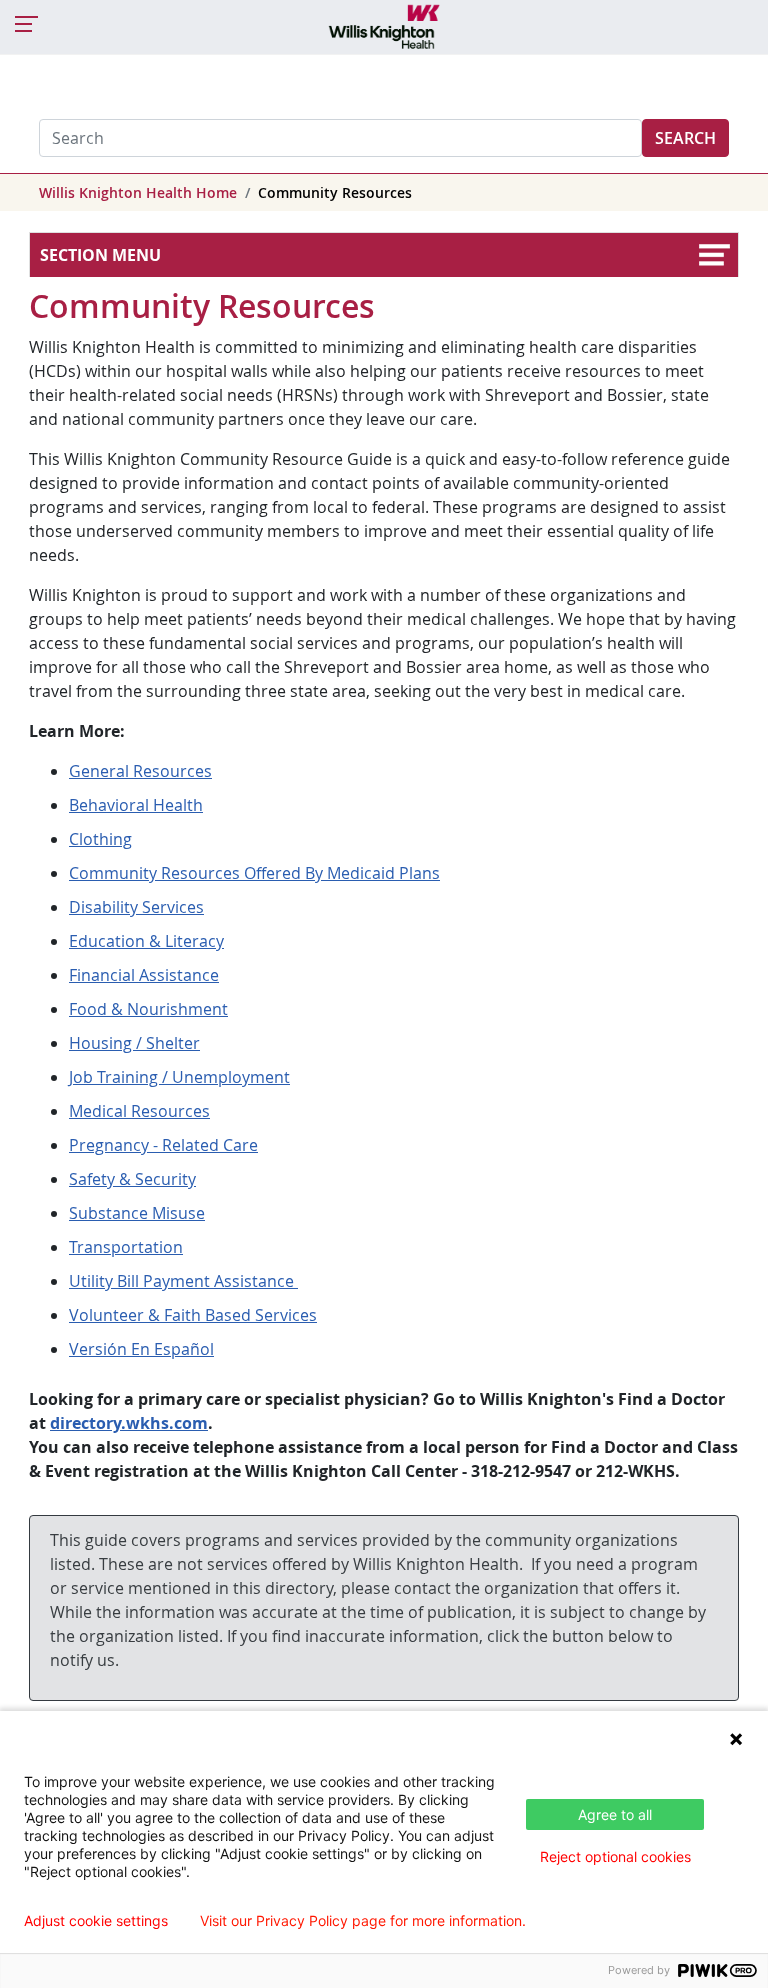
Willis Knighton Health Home (138, 192)
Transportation (126, 1247)
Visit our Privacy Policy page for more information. (363, 1921)
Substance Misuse (137, 1213)
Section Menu (100, 255)
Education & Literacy (146, 941)
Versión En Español (141, 1349)
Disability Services (136, 907)
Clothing (100, 839)
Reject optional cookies (615, 1856)
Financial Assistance (144, 975)
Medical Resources (139, 1111)
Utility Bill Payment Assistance (183, 1281)
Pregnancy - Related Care (163, 1145)
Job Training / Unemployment (179, 1077)
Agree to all (615, 1814)
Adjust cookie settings (96, 1921)
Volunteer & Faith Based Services (193, 1315)
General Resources (140, 771)
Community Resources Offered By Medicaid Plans (254, 873)
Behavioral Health (136, 805)
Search (685, 138)
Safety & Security (132, 1179)
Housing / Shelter (134, 1043)
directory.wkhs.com (129, 1423)
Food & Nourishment (148, 1009)
